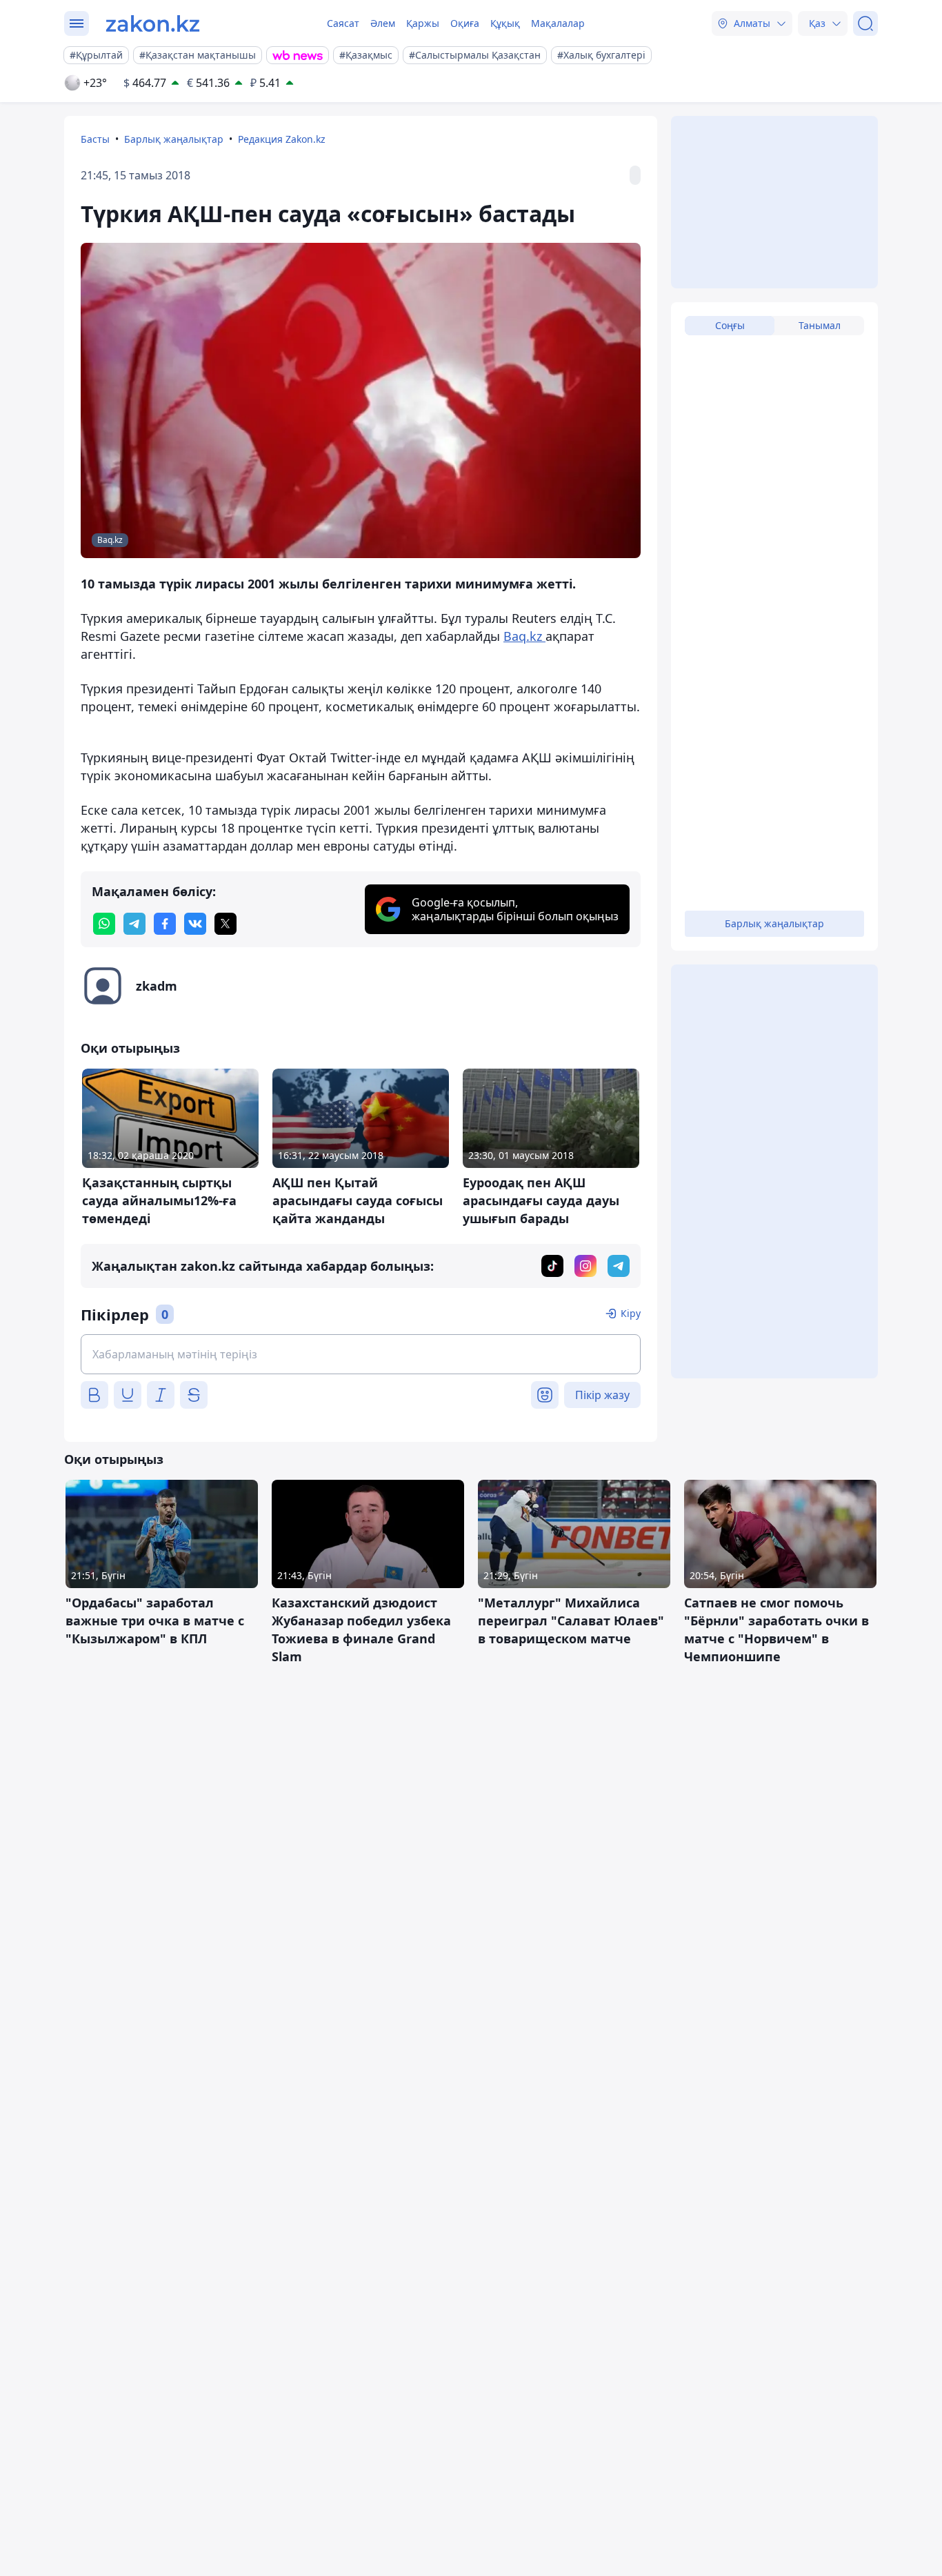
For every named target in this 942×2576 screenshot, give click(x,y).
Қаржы (423, 23)
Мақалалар (558, 23)
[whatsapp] (104, 924)
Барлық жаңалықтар (174, 139)
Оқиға (465, 23)
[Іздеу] (865, 23)
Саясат (343, 23)
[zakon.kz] (153, 23)
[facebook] (165, 924)
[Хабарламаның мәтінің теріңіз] (361, 1354)
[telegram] (134, 924)
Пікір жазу (602, 1395)
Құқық (505, 23)
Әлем (383, 23)
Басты (95, 139)
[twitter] (226, 924)
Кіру (631, 1313)
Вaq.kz (524, 636)
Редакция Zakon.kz (282, 139)
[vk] (195, 924)
